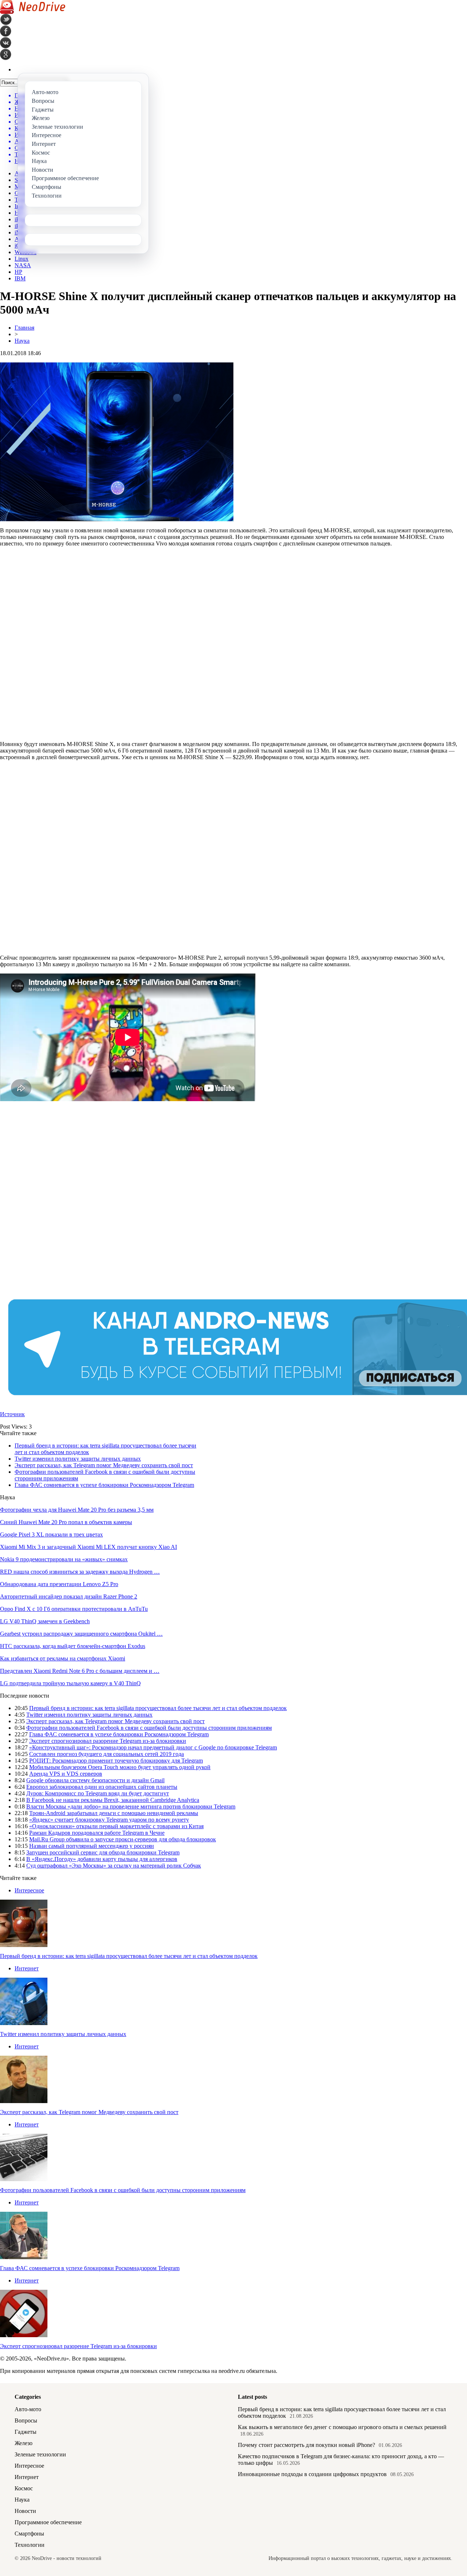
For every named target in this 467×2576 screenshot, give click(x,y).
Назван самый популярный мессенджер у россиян (92, 1846)
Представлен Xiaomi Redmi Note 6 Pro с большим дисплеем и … (80, 1671)
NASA (23, 265)
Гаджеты (26, 2432)
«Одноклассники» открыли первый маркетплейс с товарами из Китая (116, 1826)
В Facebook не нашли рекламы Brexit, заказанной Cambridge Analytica (113, 1800)
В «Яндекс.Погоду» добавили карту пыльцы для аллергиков (102, 1859)
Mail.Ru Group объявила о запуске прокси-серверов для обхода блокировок (123, 1839)
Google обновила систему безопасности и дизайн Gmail (95, 1780)
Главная (24, 328)
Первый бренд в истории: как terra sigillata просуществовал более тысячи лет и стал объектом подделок (158, 1708)
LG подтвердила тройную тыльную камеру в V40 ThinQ (70, 1683)
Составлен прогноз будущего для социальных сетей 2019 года (107, 1754)
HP (18, 272)
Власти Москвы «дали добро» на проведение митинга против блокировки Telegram (131, 1806)
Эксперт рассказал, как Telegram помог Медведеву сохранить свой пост (104, 1465)
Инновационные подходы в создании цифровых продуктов (312, 2474)
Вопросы (26, 2420)
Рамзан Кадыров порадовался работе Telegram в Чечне (97, 1833)
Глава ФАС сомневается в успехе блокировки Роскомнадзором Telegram (104, 1485)
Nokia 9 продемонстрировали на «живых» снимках (64, 1559)
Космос (24, 2488)
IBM (20, 278)
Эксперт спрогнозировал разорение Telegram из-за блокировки (108, 1741)
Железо (24, 2443)
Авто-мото (28, 2409)
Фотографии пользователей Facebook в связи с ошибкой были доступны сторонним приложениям (149, 1728)
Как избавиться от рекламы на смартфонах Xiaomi (63, 1658)
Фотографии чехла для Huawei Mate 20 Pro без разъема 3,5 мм (77, 1510)
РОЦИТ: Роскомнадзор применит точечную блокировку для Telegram (116, 1761)
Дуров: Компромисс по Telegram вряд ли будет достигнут (98, 1793)
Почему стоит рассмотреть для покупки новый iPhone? (306, 2445)
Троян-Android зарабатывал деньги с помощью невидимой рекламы (114, 1813)
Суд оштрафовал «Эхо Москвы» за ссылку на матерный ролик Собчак (114, 1866)
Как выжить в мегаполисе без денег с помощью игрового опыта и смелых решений (342, 2427)
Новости (25, 2511)
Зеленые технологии (40, 2454)
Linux (22, 259)
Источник (12, 1414)
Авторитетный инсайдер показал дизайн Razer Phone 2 (69, 1596)
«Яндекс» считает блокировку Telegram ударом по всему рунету (109, 1820)
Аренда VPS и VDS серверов (66, 1774)
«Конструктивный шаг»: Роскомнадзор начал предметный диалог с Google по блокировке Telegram (153, 1747)
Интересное (29, 1890)
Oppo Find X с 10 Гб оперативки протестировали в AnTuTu (74, 1609)
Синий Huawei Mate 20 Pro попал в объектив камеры (66, 1522)
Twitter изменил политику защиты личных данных (78, 1459)
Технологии (30, 2545)
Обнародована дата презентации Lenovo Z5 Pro (59, 1584)
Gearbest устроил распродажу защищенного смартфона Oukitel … (81, 1634)
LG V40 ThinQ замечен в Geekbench (45, 1621)
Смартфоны (29, 2534)
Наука (22, 341)
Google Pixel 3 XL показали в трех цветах (51, 1534)
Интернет (27, 1968)
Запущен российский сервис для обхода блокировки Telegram (103, 1852)
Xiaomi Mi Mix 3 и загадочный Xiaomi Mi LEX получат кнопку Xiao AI (88, 1547)
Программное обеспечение (48, 2522)
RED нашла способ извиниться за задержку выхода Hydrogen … (80, 1572)
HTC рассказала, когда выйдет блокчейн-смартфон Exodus (73, 1646)
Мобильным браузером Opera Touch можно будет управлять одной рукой (120, 1767)
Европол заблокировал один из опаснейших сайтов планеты (102, 1787)
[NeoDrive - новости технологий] (33, 12)
